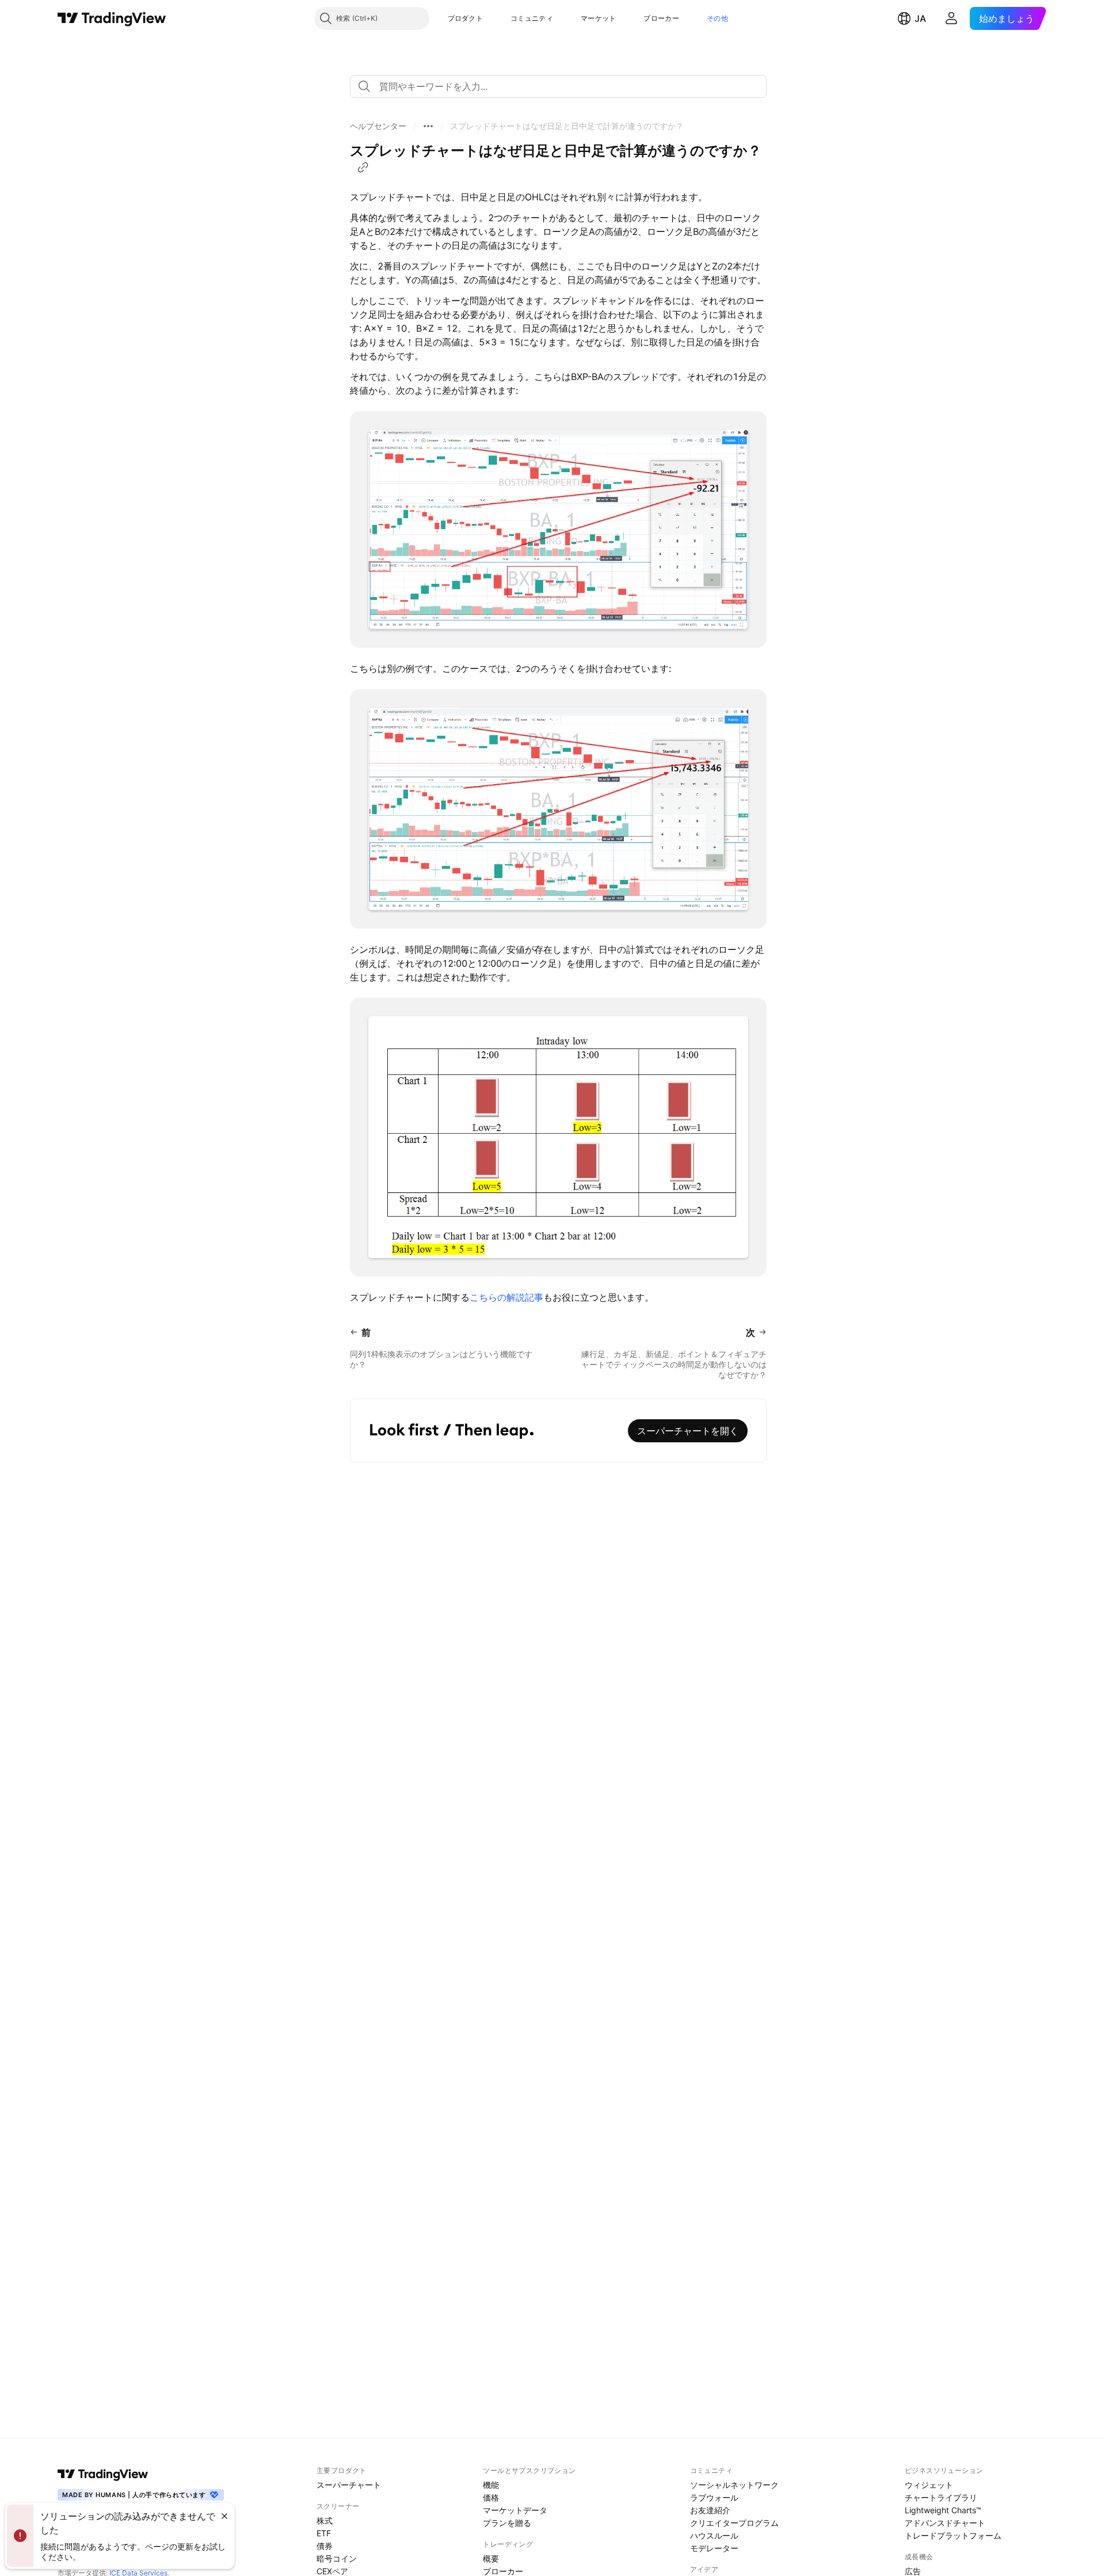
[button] (491, 18)
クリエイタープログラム (734, 2523)
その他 (717, 18)
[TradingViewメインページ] (103, 2474)
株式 (325, 2520)
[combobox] (558, 86)
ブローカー (661, 18)
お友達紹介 (710, 2510)
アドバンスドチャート (945, 2523)
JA (920, 18)
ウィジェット (929, 2485)
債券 (325, 2546)
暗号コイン (337, 2558)
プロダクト (466, 18)
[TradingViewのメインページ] (112, 18)
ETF (324, 2533)
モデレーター (714, 2548)
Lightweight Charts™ (943, 2510)
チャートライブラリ (941, 2497)
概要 (491, 2558)
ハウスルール (714, 2535)
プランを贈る (507, 2523)
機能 (491, 2485)
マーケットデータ (515, 2510)
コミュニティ (532, 18)
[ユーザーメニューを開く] (951, 18)
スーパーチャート (349, 2485)
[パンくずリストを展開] (428, 126)
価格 (491, 2497)
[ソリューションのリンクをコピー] (363, 168)
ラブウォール (714, 2497)
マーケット (599, 18)
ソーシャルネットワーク (734, 2485)
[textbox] (563, 86)
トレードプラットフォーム (953, 2535)
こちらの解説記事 (506, 1297)
